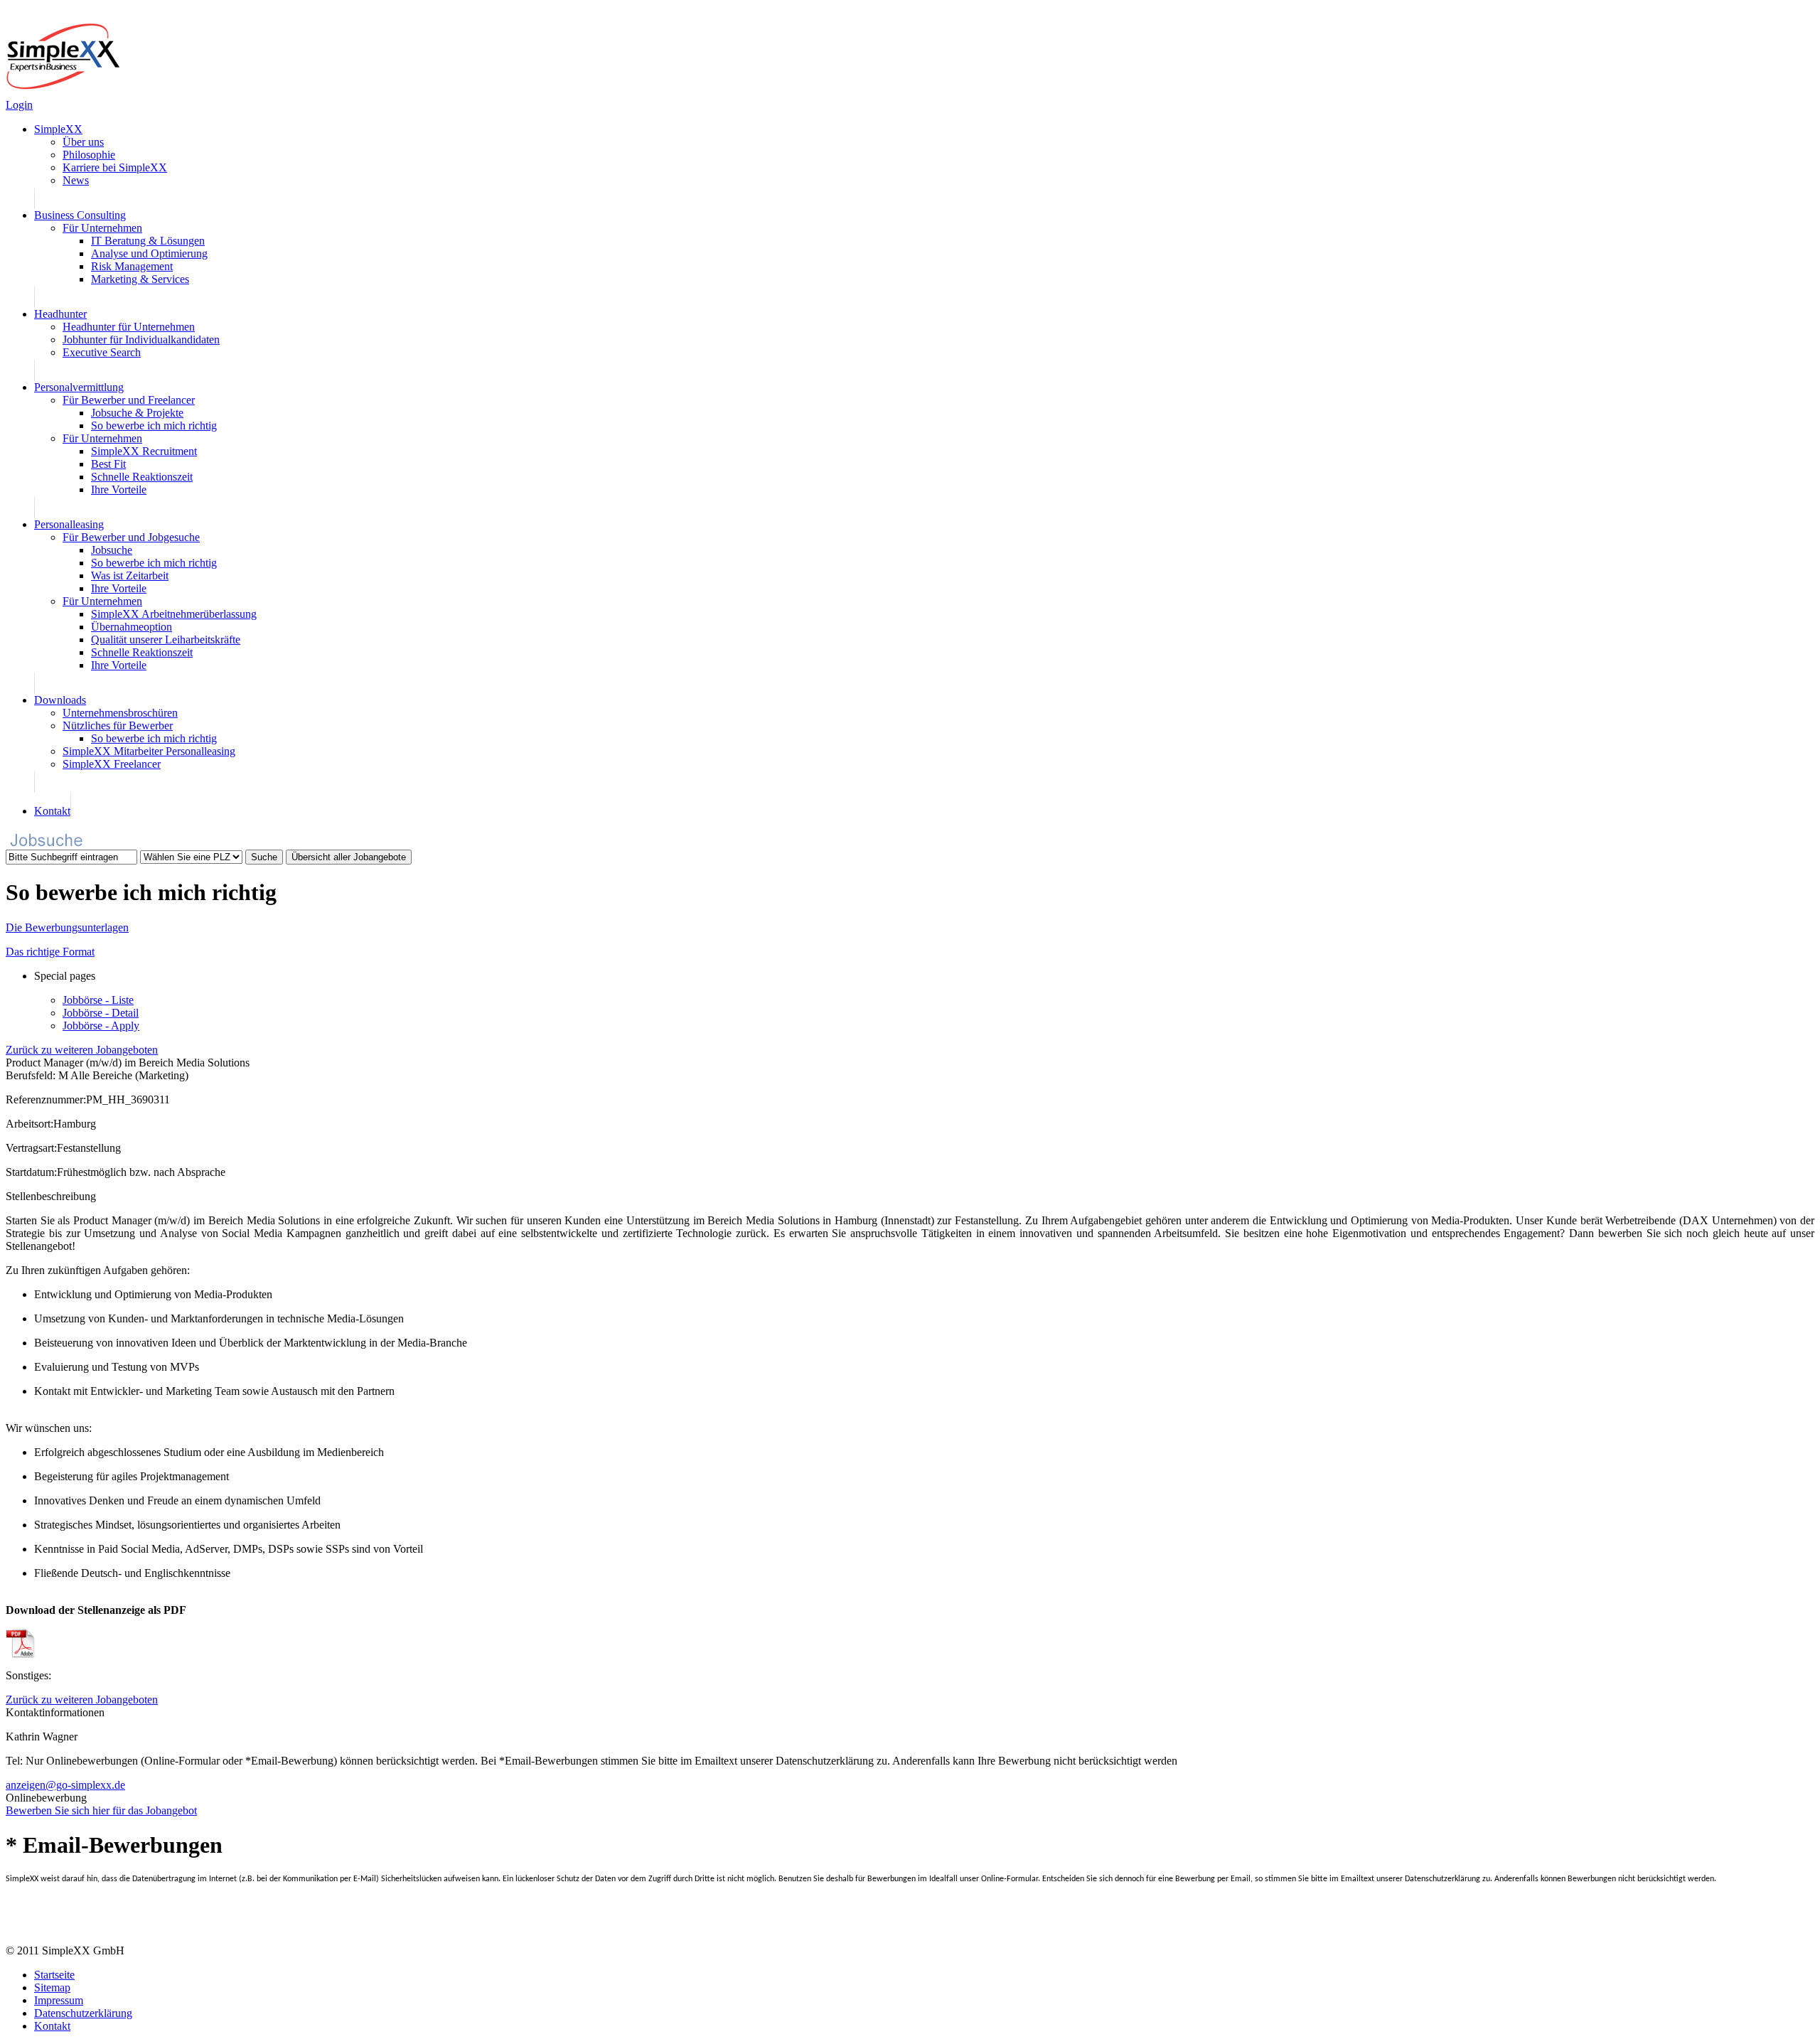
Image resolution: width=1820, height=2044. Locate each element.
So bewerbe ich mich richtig (154, 426)
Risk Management (132, 266)
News (76, 180)
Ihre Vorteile (119, 489)
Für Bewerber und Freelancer (129, 400)
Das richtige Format (50, 952)
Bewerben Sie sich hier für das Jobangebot (101, 1810)
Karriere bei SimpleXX (115, 167)
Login (19, 105)
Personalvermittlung (79, 387)
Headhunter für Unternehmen (129, 327)
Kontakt (52, 811)
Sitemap (52, 1987)
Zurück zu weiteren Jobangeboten (82, 1050)
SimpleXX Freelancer (112, 764)
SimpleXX (58, 129)
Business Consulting (80, 215)
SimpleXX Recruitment (144, 451)
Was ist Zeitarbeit (130, 576)
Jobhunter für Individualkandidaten (141, 339)
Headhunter (60, 314)
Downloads (60, 700)
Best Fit (108, 464)
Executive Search (102, 352)
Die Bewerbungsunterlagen (67, 927)
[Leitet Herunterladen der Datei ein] (21, 1654)
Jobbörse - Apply (101, 1026)
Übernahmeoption (132, 627)
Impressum (59, 2000)
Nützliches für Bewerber (118, 726)
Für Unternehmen (102, 228)
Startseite (54, 1975)
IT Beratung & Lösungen (148, 241)
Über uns (83, 142)
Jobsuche (112, 550)
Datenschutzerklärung (83, 2013)
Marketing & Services (140, 279)
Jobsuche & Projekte (137, 413)
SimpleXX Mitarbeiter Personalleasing (149, 751)
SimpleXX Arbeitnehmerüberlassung (174, 614)
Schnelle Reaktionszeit (142, 477)
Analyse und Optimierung (149, 253)
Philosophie (89, 155)
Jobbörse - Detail (101, 1013)
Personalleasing (69, 524)
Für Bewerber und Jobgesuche (131, 537)
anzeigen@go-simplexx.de (65, 1785)
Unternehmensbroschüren (120, 713)
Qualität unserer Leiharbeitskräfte (166, 640)
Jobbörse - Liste (98, 1000)
